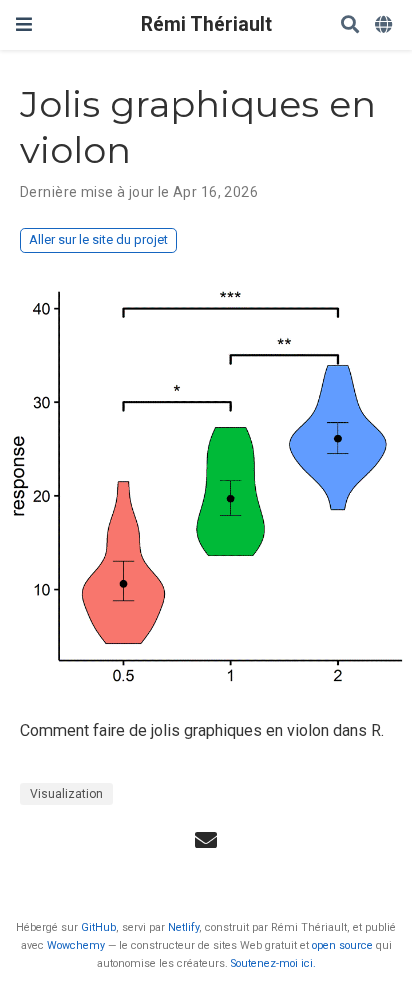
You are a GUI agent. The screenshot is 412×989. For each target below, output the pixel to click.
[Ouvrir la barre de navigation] (24, 24)
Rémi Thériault (206, 24)
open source (342, 945)
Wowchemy (76, 945)
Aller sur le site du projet (98, 239)
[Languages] (385, 25)
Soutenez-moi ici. (273, 963)
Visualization (66, 794)
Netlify (183, 927)
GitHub (98, 927)
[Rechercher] (350, 25)
